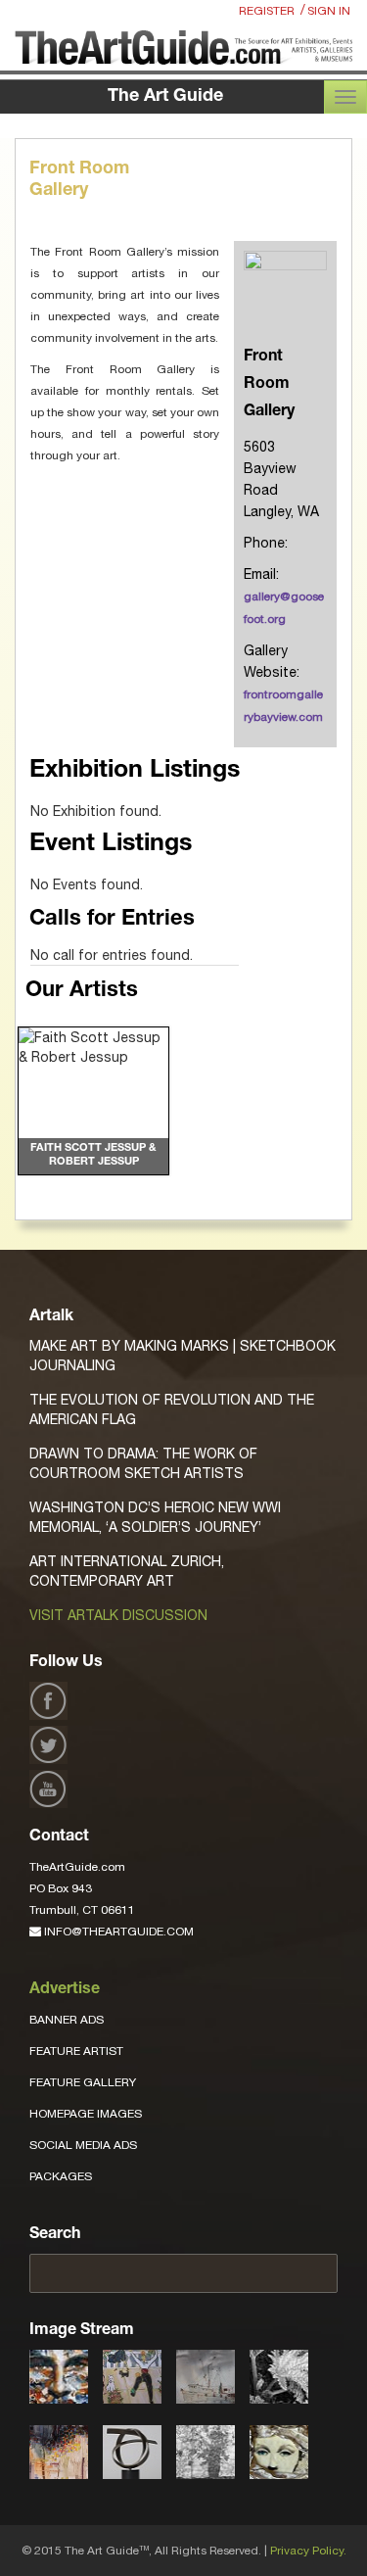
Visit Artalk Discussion (118, 1615)
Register (267, 11)
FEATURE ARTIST (76, 2051)
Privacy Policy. (308, 2551)
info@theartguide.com (117, 1932)
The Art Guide (165, 97)
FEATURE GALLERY (83, 2082)
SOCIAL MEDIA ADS (83, 2145)
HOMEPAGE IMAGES (86, 2114)
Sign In (329, 11)
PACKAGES (61, 2176)
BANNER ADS (67, 2020)
